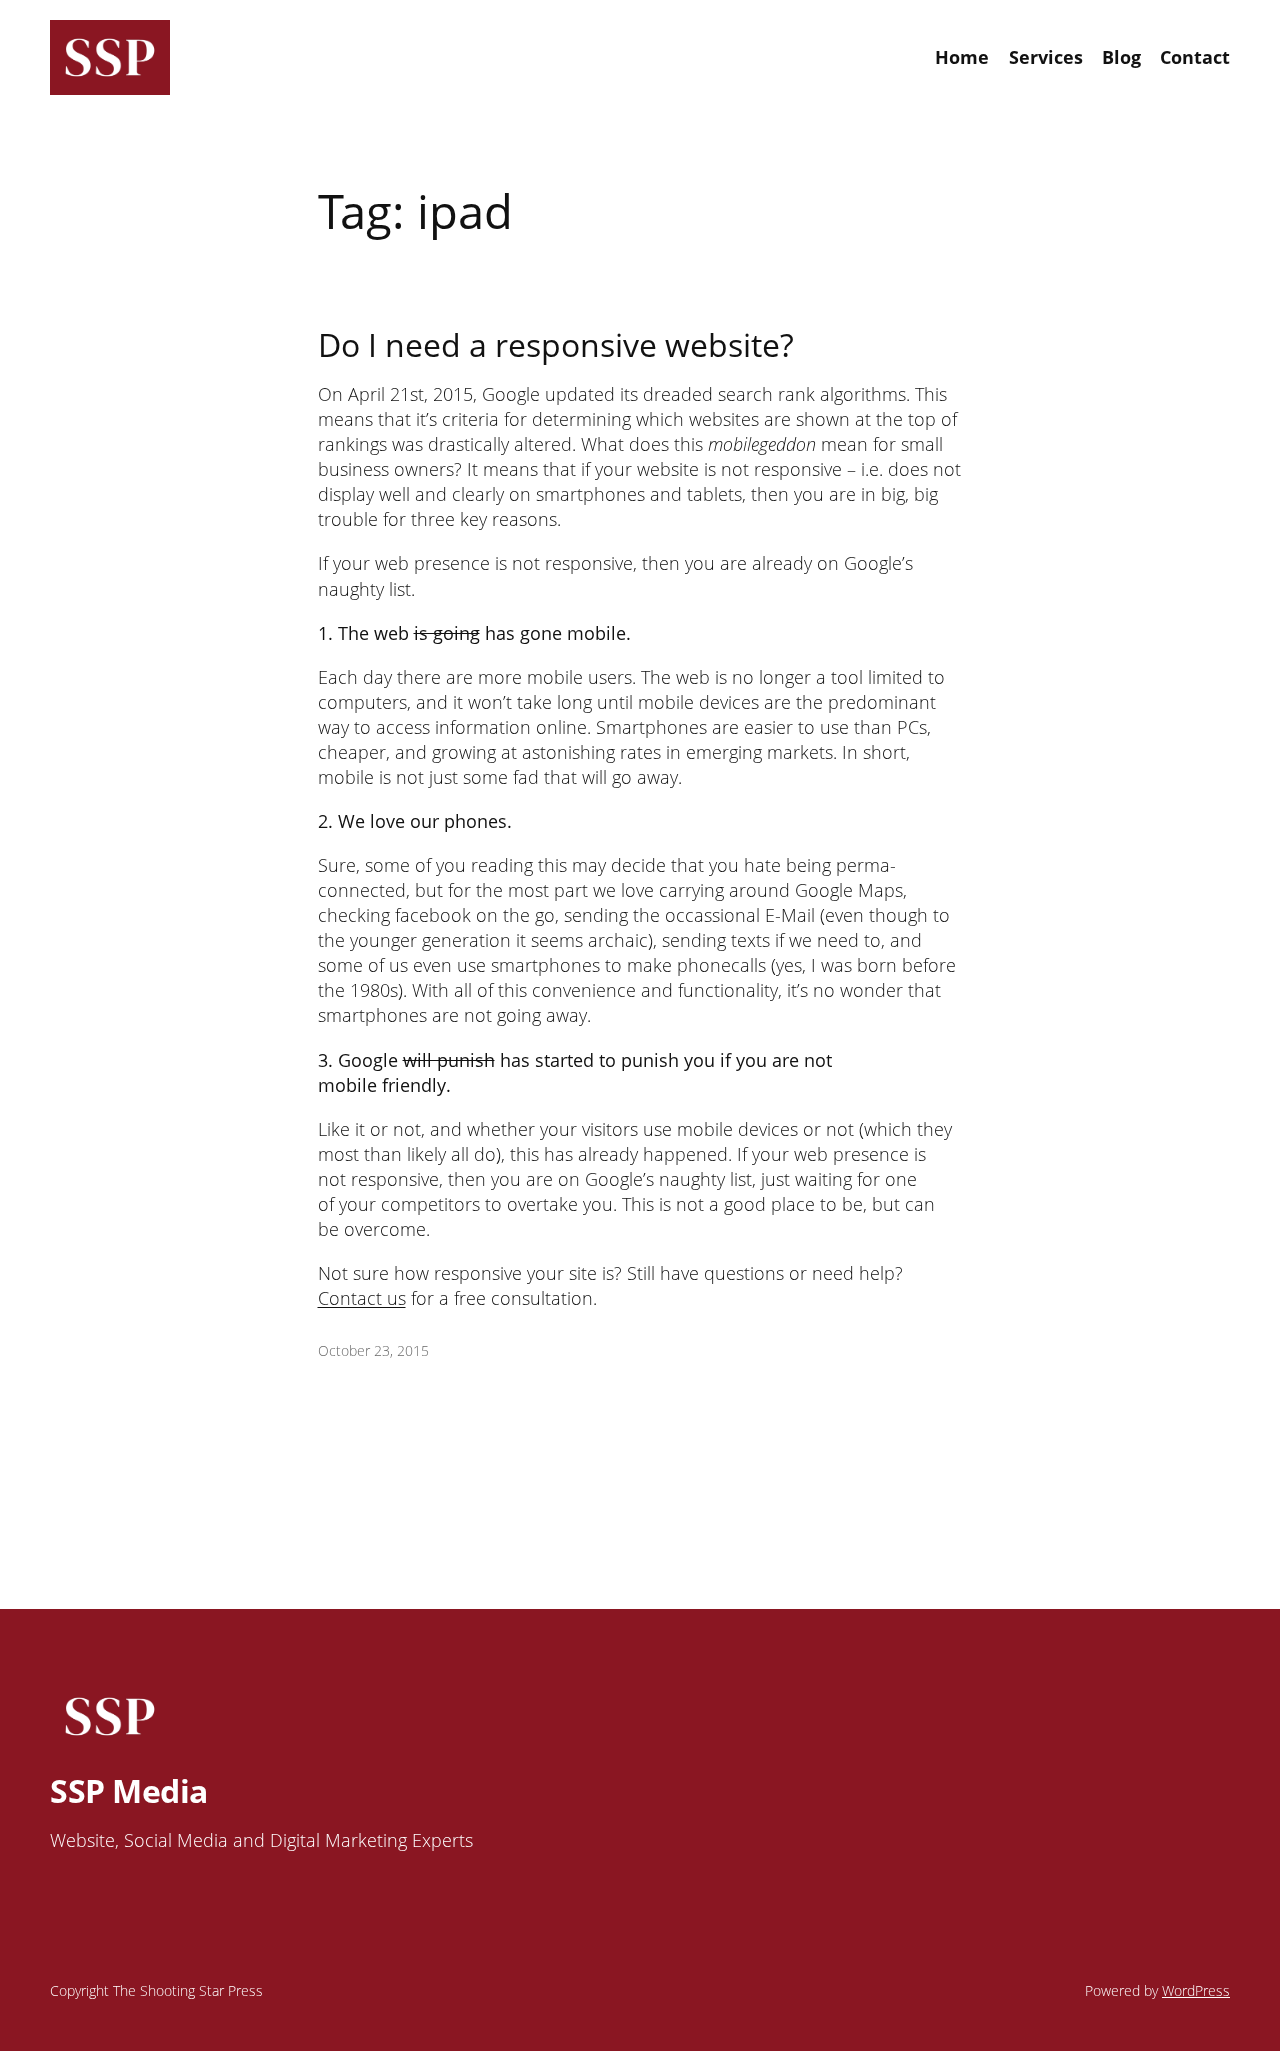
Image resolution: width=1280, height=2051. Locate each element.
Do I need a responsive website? (556, 345)
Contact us (362, 1298)
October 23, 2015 (373, 1350)
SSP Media (129, 1790)
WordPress (1196, 1990)
